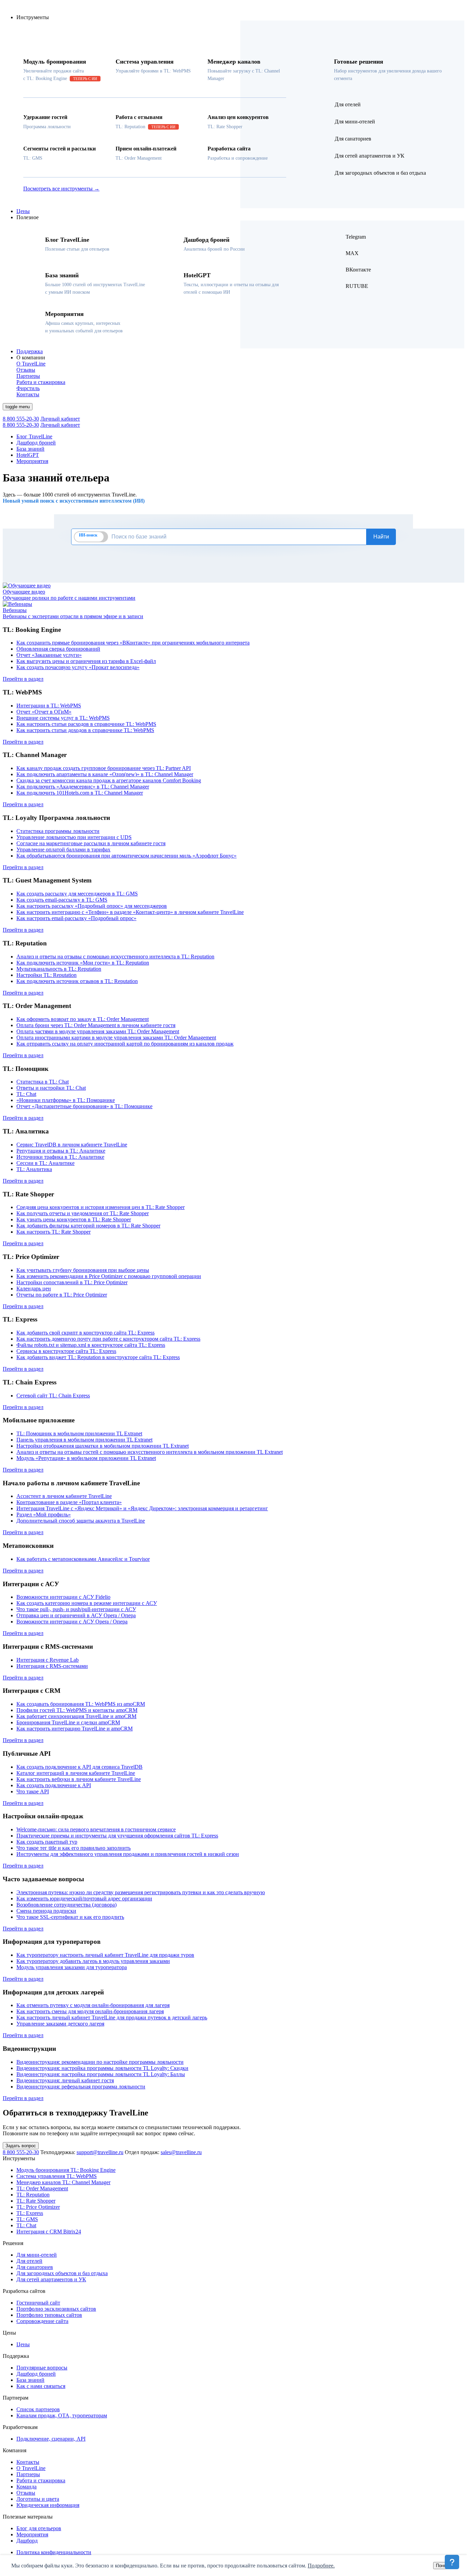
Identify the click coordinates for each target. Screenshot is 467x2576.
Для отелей (29, 2261)
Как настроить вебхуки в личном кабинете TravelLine (79, 1779)
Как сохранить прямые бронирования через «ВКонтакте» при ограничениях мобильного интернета (133, 643)
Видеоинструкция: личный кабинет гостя (65, 2080)
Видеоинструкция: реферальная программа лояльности (81, 2087)
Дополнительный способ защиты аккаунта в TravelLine (81, 1521)
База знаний (30, 449)
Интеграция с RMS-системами (52, 1666)
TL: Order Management (42, 2188)
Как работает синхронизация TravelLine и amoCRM (76, 1716)
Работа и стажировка (41, 2480)
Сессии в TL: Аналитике (45, 1163)
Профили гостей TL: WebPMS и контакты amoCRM (77, 1710)
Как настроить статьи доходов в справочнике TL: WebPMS (85, 730)
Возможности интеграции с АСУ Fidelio (63, 1597)
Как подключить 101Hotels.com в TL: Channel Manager (80, 793)
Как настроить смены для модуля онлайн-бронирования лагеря (90, 2011)
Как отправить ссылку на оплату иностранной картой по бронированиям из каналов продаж (125, 1044)
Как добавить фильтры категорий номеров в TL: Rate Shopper (88, 1226)
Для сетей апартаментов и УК (51, 2279)
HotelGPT (28, 455)
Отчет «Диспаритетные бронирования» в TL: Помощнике (84, 1106)
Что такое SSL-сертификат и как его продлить (70, 1917)
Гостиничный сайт (38, 2303)
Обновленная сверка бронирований (58, 649)
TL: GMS (27, 2219)
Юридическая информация (48, 2505)
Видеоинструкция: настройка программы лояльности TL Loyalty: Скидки (102, 2068)
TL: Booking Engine (66, 2170)
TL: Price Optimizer (38, 2207)
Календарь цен (34, 1289)
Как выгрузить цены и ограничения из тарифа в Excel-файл (86, 661)
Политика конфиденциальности (54, 2552)
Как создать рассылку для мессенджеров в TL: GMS (77, 894)
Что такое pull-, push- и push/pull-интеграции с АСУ (76, 1609)
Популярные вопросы (42, 2368)
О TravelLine (31, 2468)
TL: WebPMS (57, 2176)
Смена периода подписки (46, 1911)
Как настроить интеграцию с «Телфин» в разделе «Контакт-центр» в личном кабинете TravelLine (130, 912)
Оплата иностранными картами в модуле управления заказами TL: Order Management (116, 1038)
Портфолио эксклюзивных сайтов (56, 2309)
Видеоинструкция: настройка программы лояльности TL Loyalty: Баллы (101, 2074)
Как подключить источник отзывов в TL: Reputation (77, 981)
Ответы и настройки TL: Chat (51, 1088)
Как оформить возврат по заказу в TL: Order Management (83, 1019)
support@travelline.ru (100, 2152)
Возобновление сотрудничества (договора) (66, 1905)
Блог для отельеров (39, 2528)
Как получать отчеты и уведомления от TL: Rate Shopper (83, 1213)
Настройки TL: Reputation (46, 975)
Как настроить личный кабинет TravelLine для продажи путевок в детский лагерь (112, 2017)
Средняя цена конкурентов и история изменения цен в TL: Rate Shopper (101, 1207)
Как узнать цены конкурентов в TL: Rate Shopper (74, 1219)
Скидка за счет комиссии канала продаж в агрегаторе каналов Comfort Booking (109, 780)
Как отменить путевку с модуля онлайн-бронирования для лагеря (93, 2005)
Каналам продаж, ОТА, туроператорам (62, 2415)
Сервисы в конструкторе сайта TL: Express (66, 1351)
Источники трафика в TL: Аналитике (60, 1157)
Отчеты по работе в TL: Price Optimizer (62, 1295)
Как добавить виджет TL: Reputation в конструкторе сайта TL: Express (98, 1357)
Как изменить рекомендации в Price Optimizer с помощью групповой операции (109, 1276)
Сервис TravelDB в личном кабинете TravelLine (72, 1145)
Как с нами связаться (41, 2386)
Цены (23, 211)
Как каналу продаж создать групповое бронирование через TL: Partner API (104, 768)
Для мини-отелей (37, 2255)
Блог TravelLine (34, 436)
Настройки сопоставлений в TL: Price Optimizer (72, 1282)
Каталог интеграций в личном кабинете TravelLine (76, 1773)
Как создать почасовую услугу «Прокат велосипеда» (78, 667)
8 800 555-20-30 (21, 419)
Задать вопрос (21, 2146)
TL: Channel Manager (63, 2182)
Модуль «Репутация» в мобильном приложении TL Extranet (86, 1458)
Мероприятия (32, 461)
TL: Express (30, 2213)
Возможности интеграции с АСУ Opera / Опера (72, 1622)
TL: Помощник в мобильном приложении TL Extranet (79, 1433)
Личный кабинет (60, 419)
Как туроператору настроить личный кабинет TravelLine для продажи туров (105, 1955)
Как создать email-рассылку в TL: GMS (62, 900)
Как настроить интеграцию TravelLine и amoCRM (75, 1729)
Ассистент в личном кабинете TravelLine (64, 1496)
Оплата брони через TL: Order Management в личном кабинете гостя (96, 1025)
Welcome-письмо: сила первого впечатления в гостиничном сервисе (96, 1829)
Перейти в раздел (23, 679)
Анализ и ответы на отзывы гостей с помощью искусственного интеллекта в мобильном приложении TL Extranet (150, 1452)
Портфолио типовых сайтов (49, 2315)
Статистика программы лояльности (58, 831)
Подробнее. (321, 2566)
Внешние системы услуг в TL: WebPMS (63, 718)
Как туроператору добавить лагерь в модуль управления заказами (93, 1961)
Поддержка (30, 351)
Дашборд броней (36, 443)
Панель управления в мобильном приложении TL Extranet (84, 1440)
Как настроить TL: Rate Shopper (54, 1232)
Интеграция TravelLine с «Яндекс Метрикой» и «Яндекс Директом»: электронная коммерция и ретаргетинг (142, 1508)
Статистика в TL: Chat (43, 1082)
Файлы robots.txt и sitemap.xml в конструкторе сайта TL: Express (91, 1345)
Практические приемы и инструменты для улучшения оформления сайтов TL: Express (117, 1836)
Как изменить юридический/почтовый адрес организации (84, 1898)
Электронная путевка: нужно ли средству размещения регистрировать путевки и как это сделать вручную (141, 1892)
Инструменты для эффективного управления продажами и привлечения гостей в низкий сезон (128, 1854)
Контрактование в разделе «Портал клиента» (69, 1502)
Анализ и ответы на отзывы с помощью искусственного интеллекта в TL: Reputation (115, 957)
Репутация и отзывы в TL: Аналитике (61, 1151)
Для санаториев (35, 2267)
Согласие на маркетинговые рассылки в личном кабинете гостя (91, 843)
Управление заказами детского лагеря (60, 2024)
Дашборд (27, 2541)
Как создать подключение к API (54, 1785)
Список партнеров (38, 2409)
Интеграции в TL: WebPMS (49, 706)
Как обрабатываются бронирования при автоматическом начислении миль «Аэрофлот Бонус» (126, 856)
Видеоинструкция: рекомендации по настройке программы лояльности (100, 2062)
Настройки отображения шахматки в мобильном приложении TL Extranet (103, 1446)
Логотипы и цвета (38, 2499)
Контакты (28, 2462)
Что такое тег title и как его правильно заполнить (74, 1848)
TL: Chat (26, 1094)
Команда (26, 2487)
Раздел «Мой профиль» (44, 1515)
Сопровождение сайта (42, 2321)
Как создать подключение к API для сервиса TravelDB (79, 1767)
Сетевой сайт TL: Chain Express (53, 1396)
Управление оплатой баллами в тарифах (63, 849)
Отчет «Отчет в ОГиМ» (44, 712)
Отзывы (26, 2493)
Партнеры (28, 2474)
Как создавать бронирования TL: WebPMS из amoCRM (81, 1704)
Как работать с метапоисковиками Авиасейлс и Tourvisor (83, 1559)
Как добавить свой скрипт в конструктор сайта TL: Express (85, 1333)
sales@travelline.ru (181, 2152)
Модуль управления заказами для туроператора (72, 1967)
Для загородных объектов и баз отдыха (62, 2273)
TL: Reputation (33, 2195)
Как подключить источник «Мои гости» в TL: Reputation (83, 963)
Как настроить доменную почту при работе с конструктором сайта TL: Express (108, 1339)
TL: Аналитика (34, 1169)
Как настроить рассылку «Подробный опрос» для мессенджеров (92, 906)
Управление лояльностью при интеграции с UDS (74, 837)
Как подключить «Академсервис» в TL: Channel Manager (83, 787)
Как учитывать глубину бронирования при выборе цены (83, 1270)
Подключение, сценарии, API (51, 2439)
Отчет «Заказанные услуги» (49, 655)
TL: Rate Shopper (36, 2201)
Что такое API (33, 1791)
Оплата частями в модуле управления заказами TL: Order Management (98, 1031)
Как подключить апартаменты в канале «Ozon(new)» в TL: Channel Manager (105, 774)
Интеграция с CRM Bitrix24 (49, 2232)
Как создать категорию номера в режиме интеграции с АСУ (87, 1603)
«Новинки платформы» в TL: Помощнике (66, 1100)
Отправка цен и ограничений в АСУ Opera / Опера (76, 1615)
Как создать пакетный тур (47, 1842)
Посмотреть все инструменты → (61, 189)
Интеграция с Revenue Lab (48, 1660)
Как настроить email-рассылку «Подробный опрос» (76, 918)
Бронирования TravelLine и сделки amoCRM (68, 1722)
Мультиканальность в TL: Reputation (59, 969)
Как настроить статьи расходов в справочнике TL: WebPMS (86, 724)
